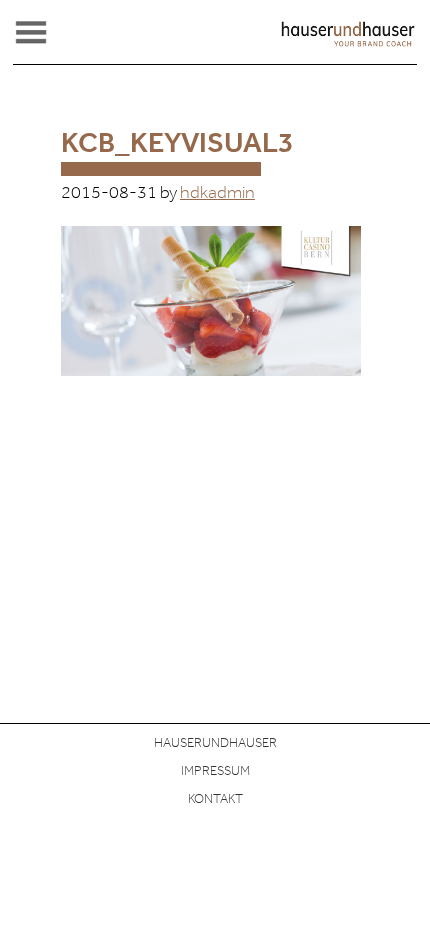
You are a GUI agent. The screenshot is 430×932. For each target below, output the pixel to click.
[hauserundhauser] (348, 43)
